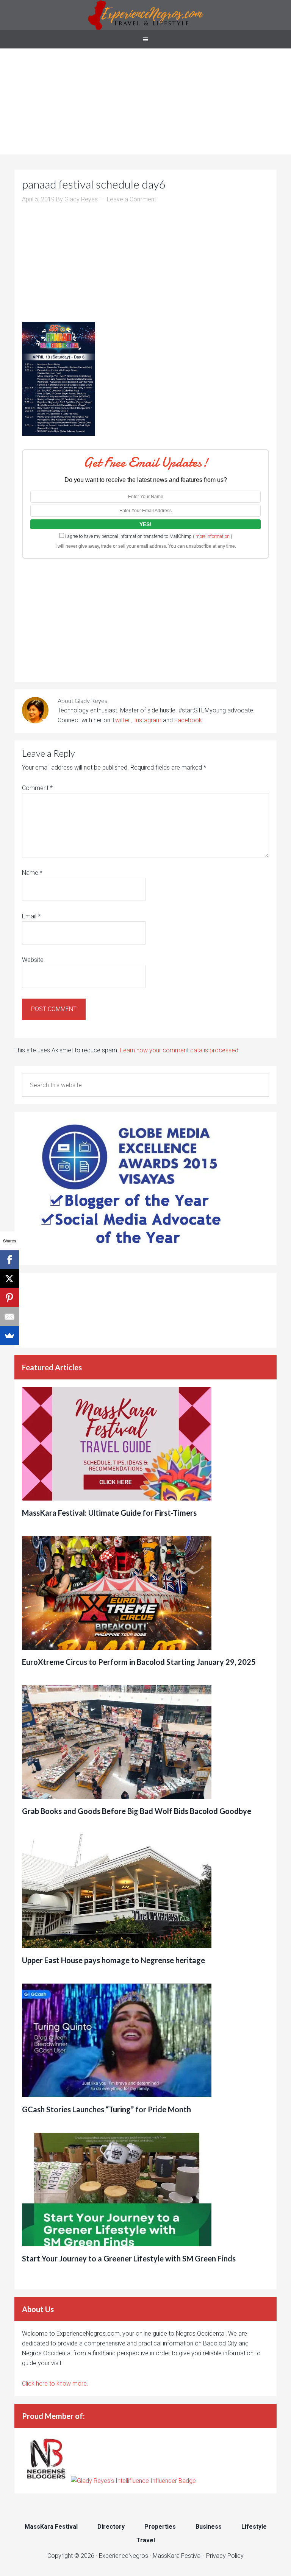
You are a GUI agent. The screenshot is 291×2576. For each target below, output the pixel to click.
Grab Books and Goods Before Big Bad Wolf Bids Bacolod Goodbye (137, 1811)
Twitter (122, 720)
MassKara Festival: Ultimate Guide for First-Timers (109, 1513)
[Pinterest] (9, 1298)
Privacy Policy (225, 2556)
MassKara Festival (177, 2556)
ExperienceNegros (145, 15)
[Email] (9, 1317)
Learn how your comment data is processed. (180, 1050)
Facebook (188, 720)
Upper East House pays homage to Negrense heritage (113, 1960)
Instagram (148, 720)
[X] (9, 1279)
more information (213, 536)
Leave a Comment (131, 199)
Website (33, 960)
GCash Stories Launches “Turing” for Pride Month (106, 2109)
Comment (37, 788)
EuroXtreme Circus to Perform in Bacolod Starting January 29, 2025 (139, 1662)
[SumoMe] (9, 1336)
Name (32, 873)
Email (31, 916)
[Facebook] (9, 1260)
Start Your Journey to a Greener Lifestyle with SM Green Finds (129, 2258)
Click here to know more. (55, 2384)
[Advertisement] (145, 101)
